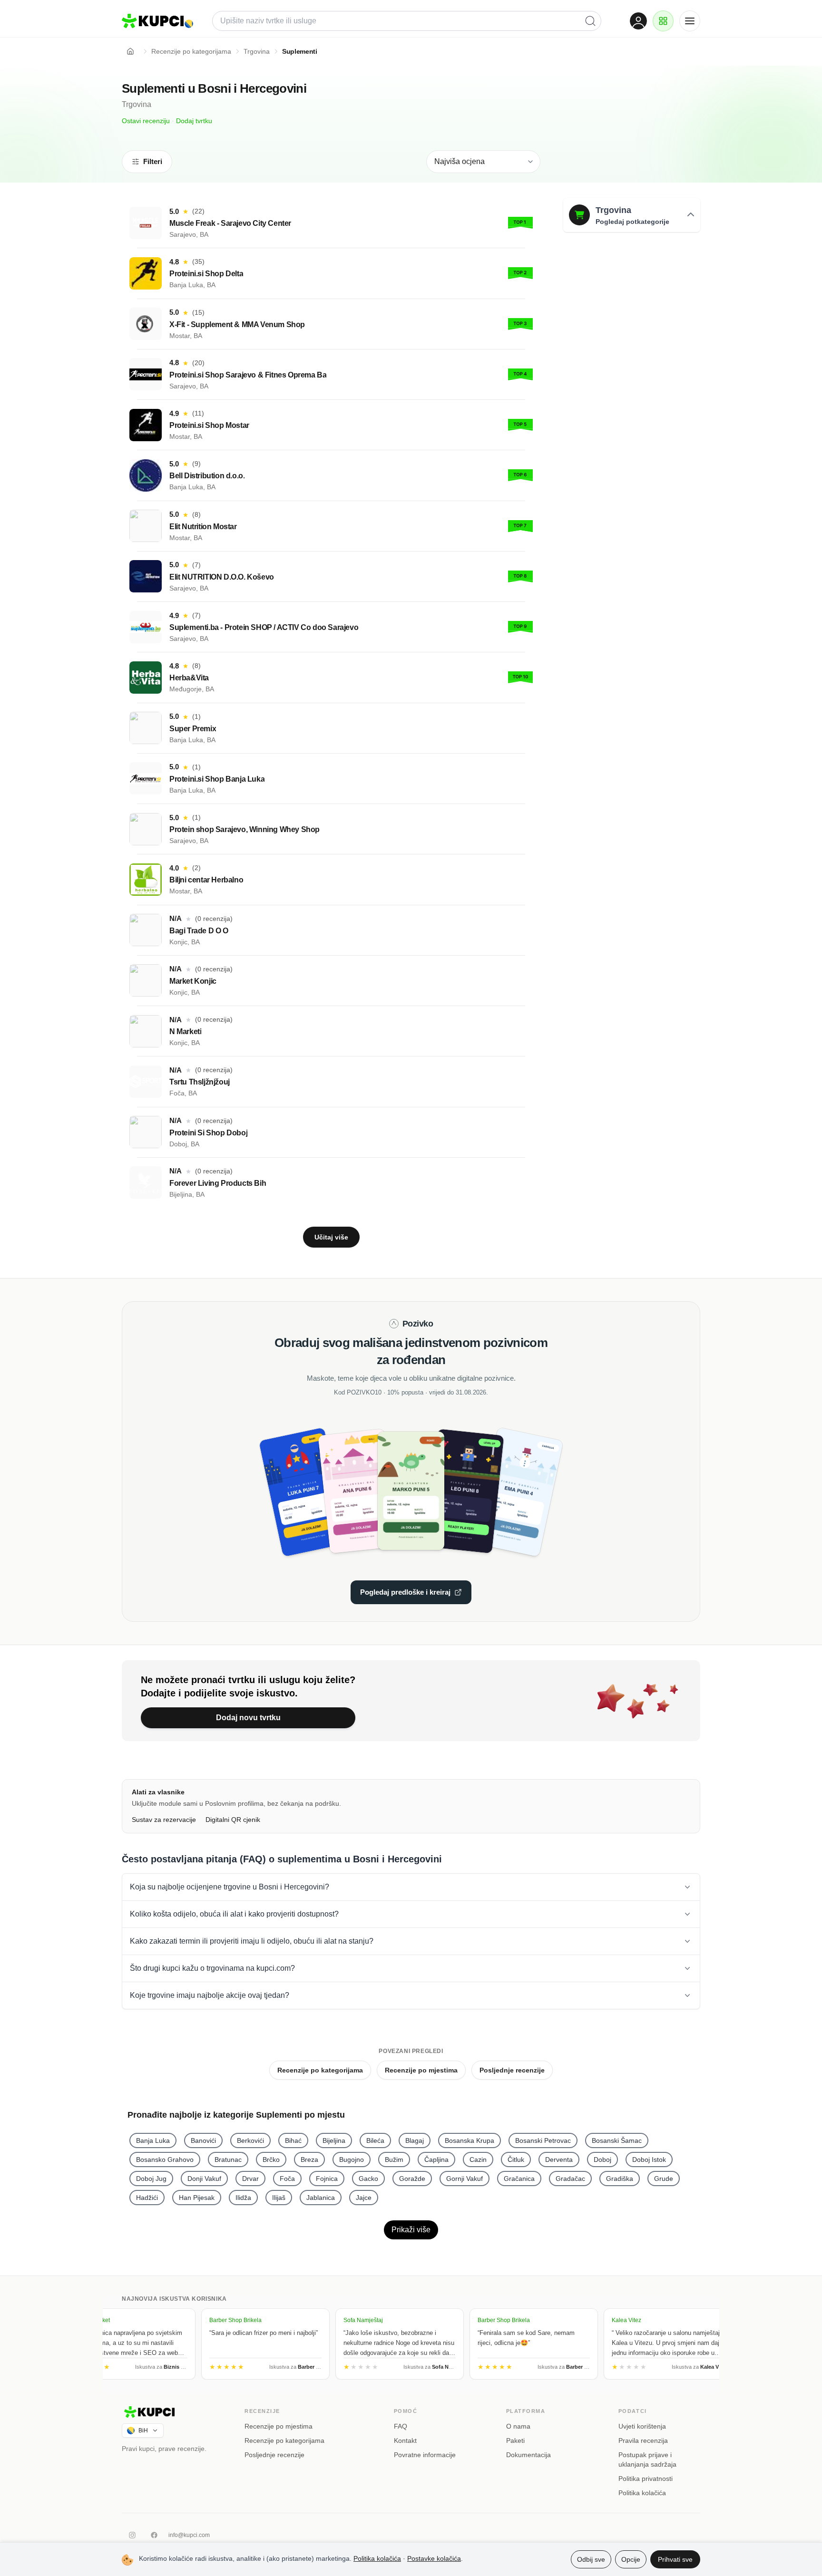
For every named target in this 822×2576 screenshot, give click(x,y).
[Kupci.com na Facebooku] (154, 2535)
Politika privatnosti (646, 2479)
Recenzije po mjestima (421, 2070)
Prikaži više (411, 2230)
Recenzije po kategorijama (320, 2070)
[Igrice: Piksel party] (459, 1491)
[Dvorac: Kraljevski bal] (363, 1491)
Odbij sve (591, 2559)
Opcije (631, 2559)
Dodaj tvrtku (194, 121)
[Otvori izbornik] (690, 21)
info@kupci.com (189, 2535)
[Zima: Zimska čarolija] (506, 1491)
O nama (518, 2426)
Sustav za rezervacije (164, 1820)
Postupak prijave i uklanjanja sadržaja (647, 2460)
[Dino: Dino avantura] (411, 1491)
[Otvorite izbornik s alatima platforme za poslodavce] (663, 21)
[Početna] (130, 51)
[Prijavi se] (638, 21)
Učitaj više (331, 1237)
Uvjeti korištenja (642, 2426)
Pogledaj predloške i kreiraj (405, 1592)
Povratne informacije (425, 2455)
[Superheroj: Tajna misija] (316, 1491)
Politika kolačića (642, 2493)
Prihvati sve (675, 2559)
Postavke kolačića (434, 2558)
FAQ (401, 2426)
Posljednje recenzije (512, 2070)
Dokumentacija (528, 2455)
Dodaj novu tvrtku (248, 1718)
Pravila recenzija (643, 2440)
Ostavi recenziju (146, 121)
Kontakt (405, 2440)
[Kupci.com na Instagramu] (132, 2535)
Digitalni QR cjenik (233, 1820)
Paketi (515, 2440)
